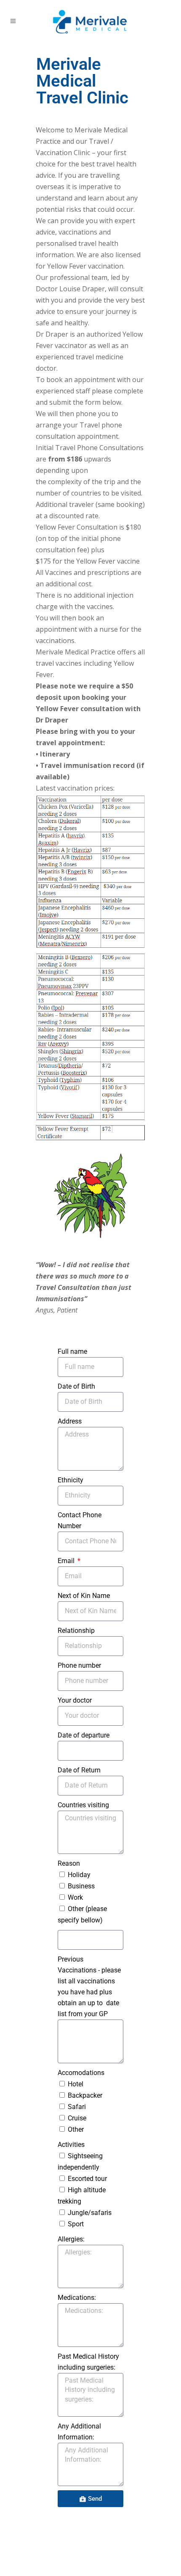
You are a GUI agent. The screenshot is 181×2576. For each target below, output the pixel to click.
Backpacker (85, 2095)
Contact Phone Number (80, 1520)
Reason (69, 1863)
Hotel (76, 2084)
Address (70, 1421)
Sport (76, 2224)
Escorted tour (87, 2179)
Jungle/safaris (90, 2213)
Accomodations (81, 2073)
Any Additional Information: (79, 2432)
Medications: (77, 2298)
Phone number (79, 1665)
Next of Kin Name (84, 1596)
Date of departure (84, 1735)
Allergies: (71, 2239)
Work (75, 1897)
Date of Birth (76, 1386)
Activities (71, 2145)
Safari (77, 2107)
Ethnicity (71, 1480)
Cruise (77, 2118)
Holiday (79, 1875)
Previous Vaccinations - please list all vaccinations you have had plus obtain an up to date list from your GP (89, 1987)
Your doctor (75, 1700)
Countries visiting (83, 1805)
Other (76, 2129)
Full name (72, 1351)
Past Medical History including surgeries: (88, 2362)
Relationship (76, 1631)
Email (67, 1561)
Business (81, 1886)
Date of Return (79, 1770)
